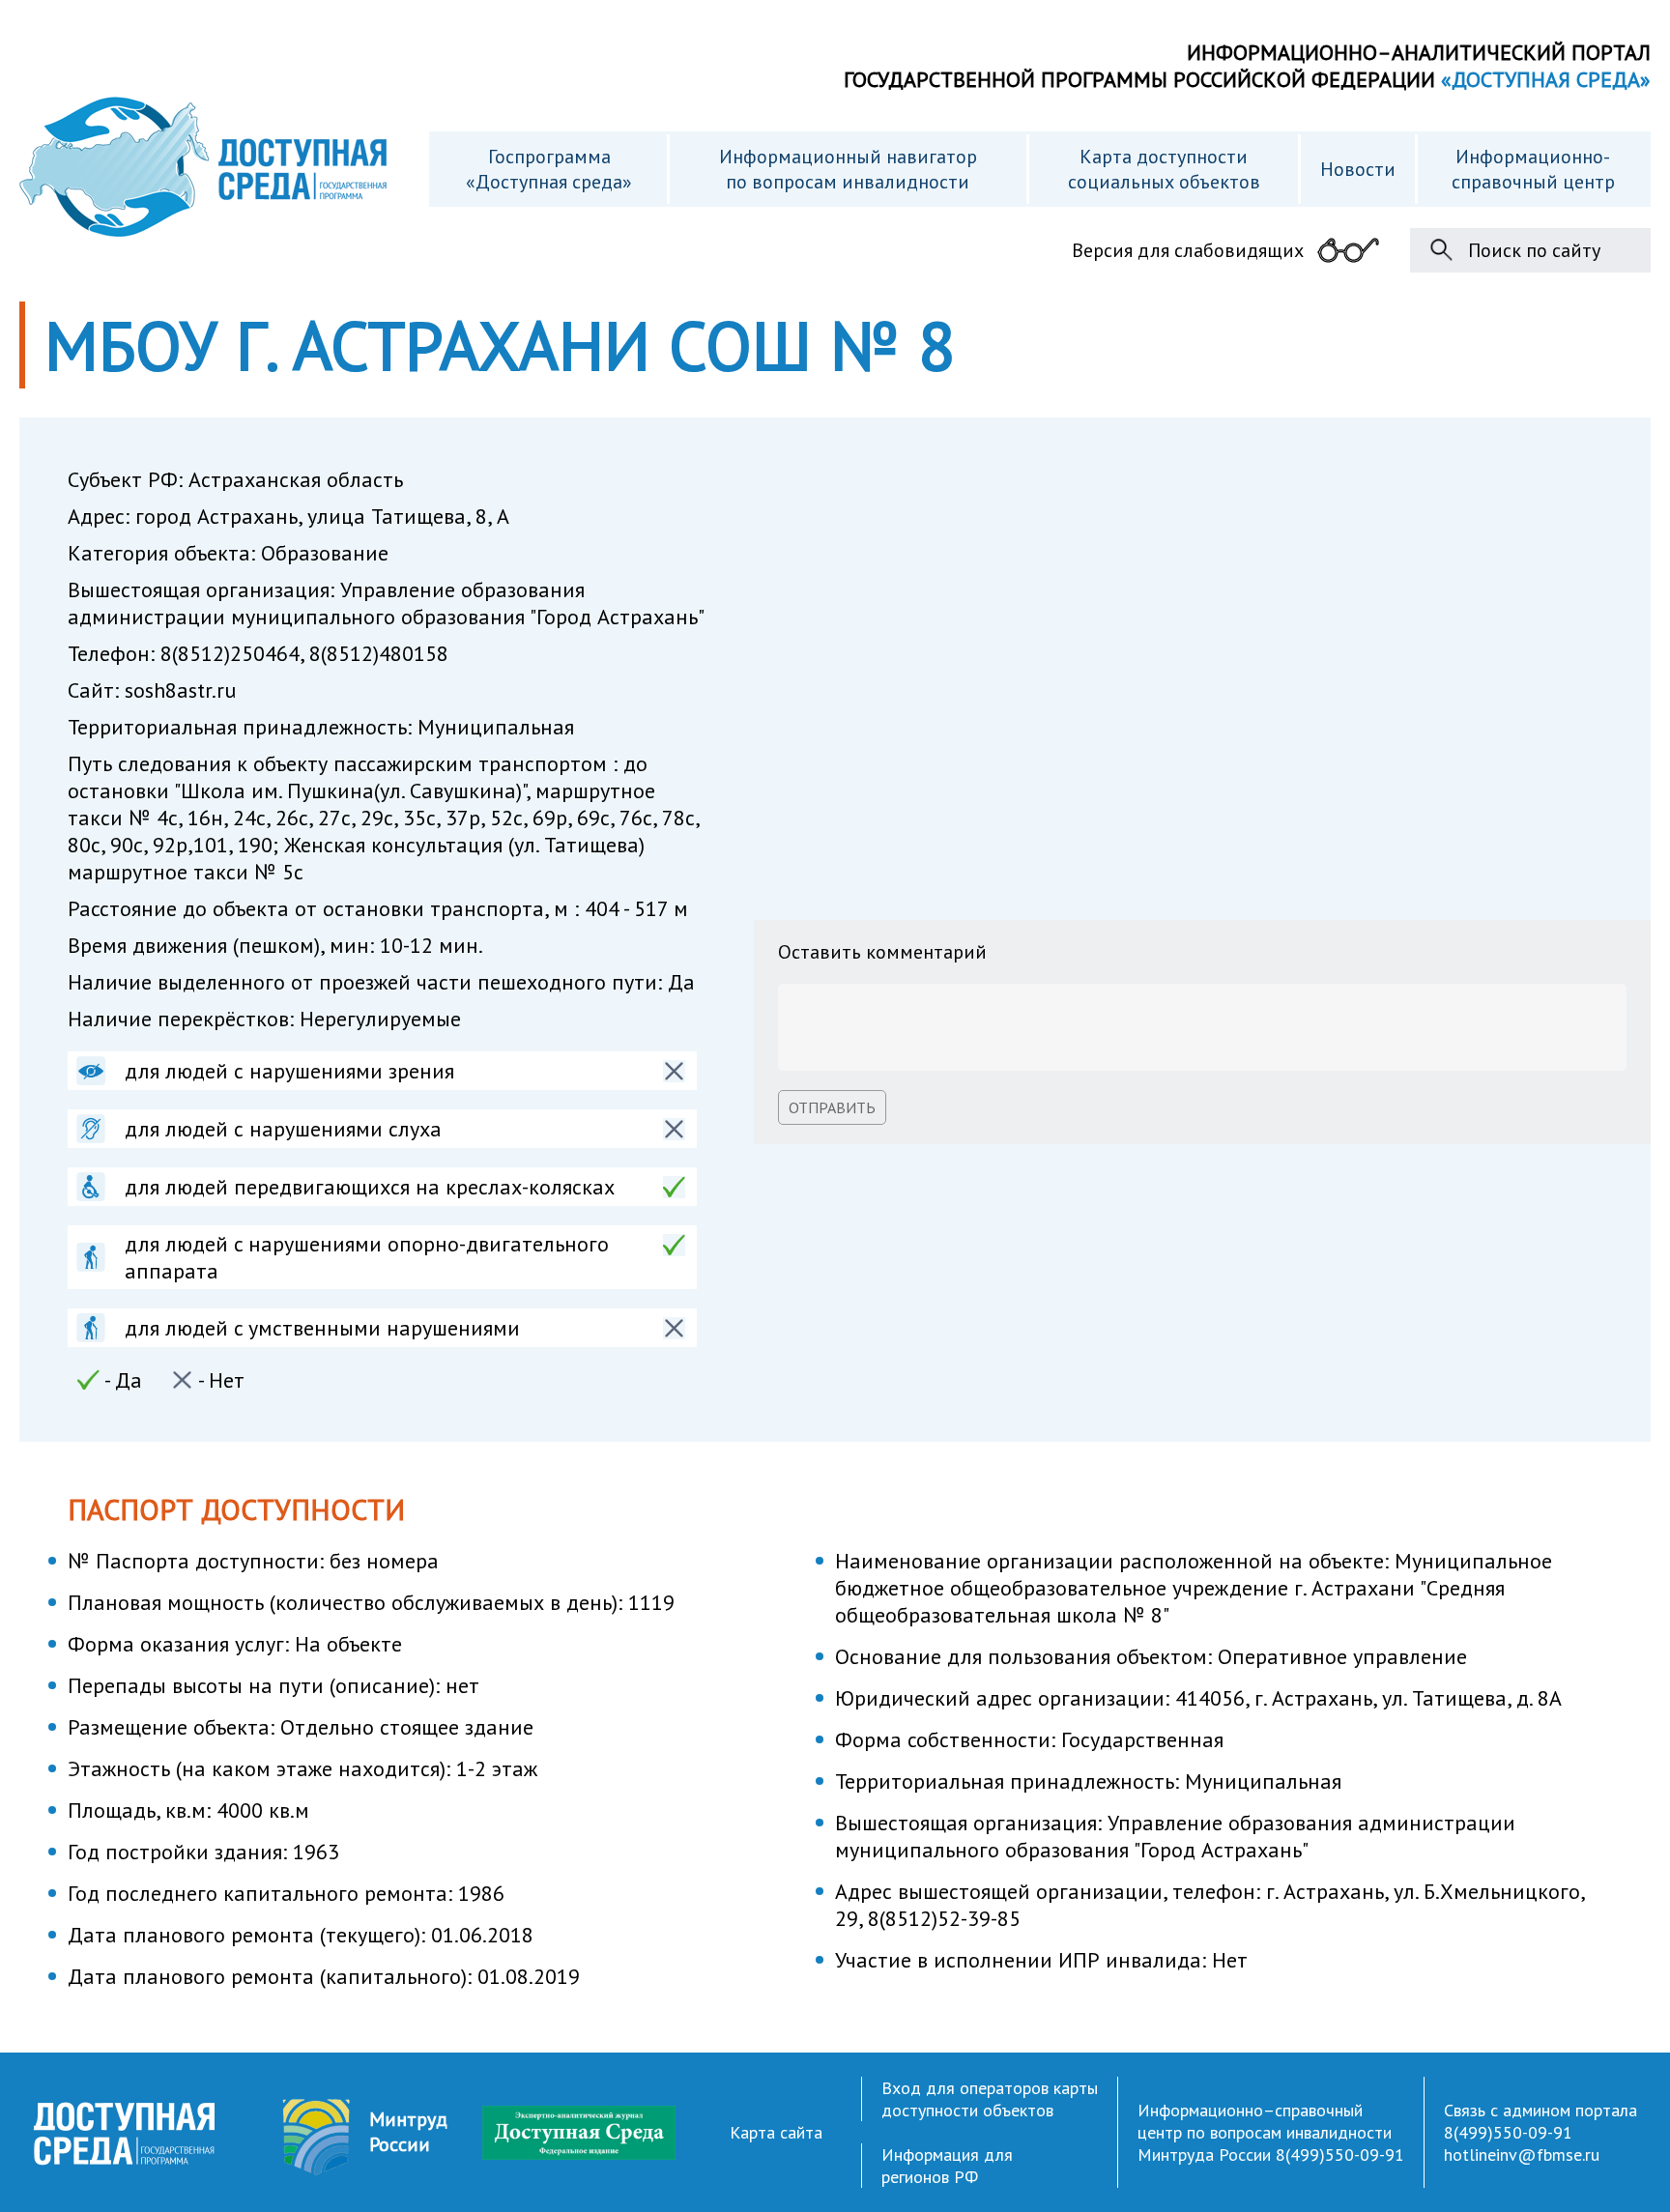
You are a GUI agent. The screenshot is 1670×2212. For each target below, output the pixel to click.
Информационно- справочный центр (1533, 169)
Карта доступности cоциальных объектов (1164, 169)
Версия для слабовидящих (1188, 250)
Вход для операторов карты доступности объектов (990, 2099)
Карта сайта (776, 2132)
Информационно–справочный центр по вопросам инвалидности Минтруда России (1265, 2132)
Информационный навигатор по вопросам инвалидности (848, 169)
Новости (1358, 169)
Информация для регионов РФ (947, 2166)
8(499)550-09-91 (1340, 2155)
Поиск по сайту (1534, 250)
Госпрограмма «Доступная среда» (549, 169)
